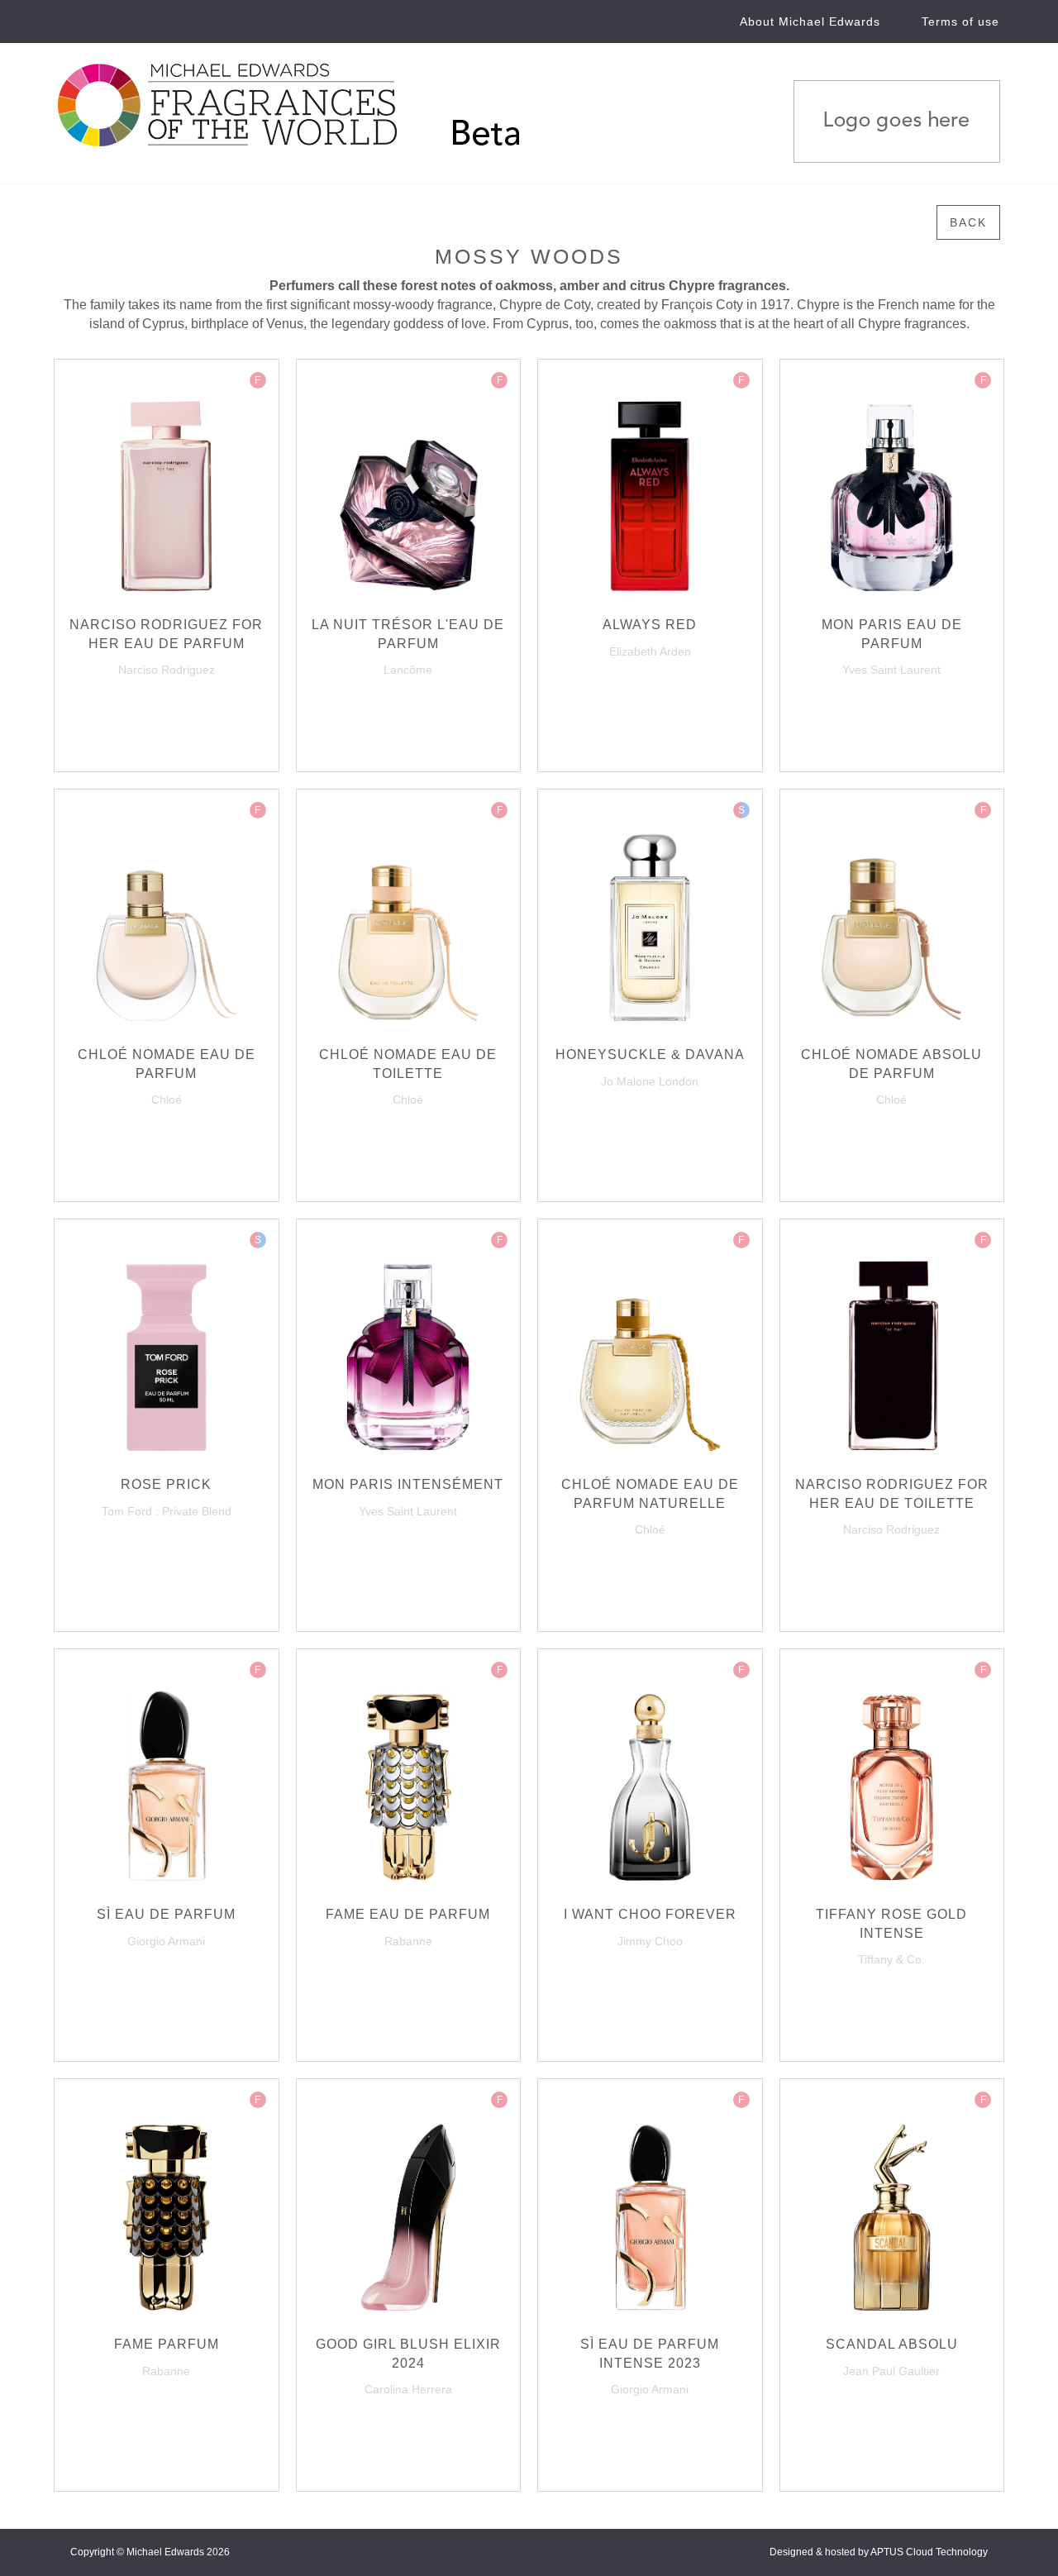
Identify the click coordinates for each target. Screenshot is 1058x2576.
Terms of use (960, 21)
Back (968, 222)
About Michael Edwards (810, 21)
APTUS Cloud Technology (929, 2552)
